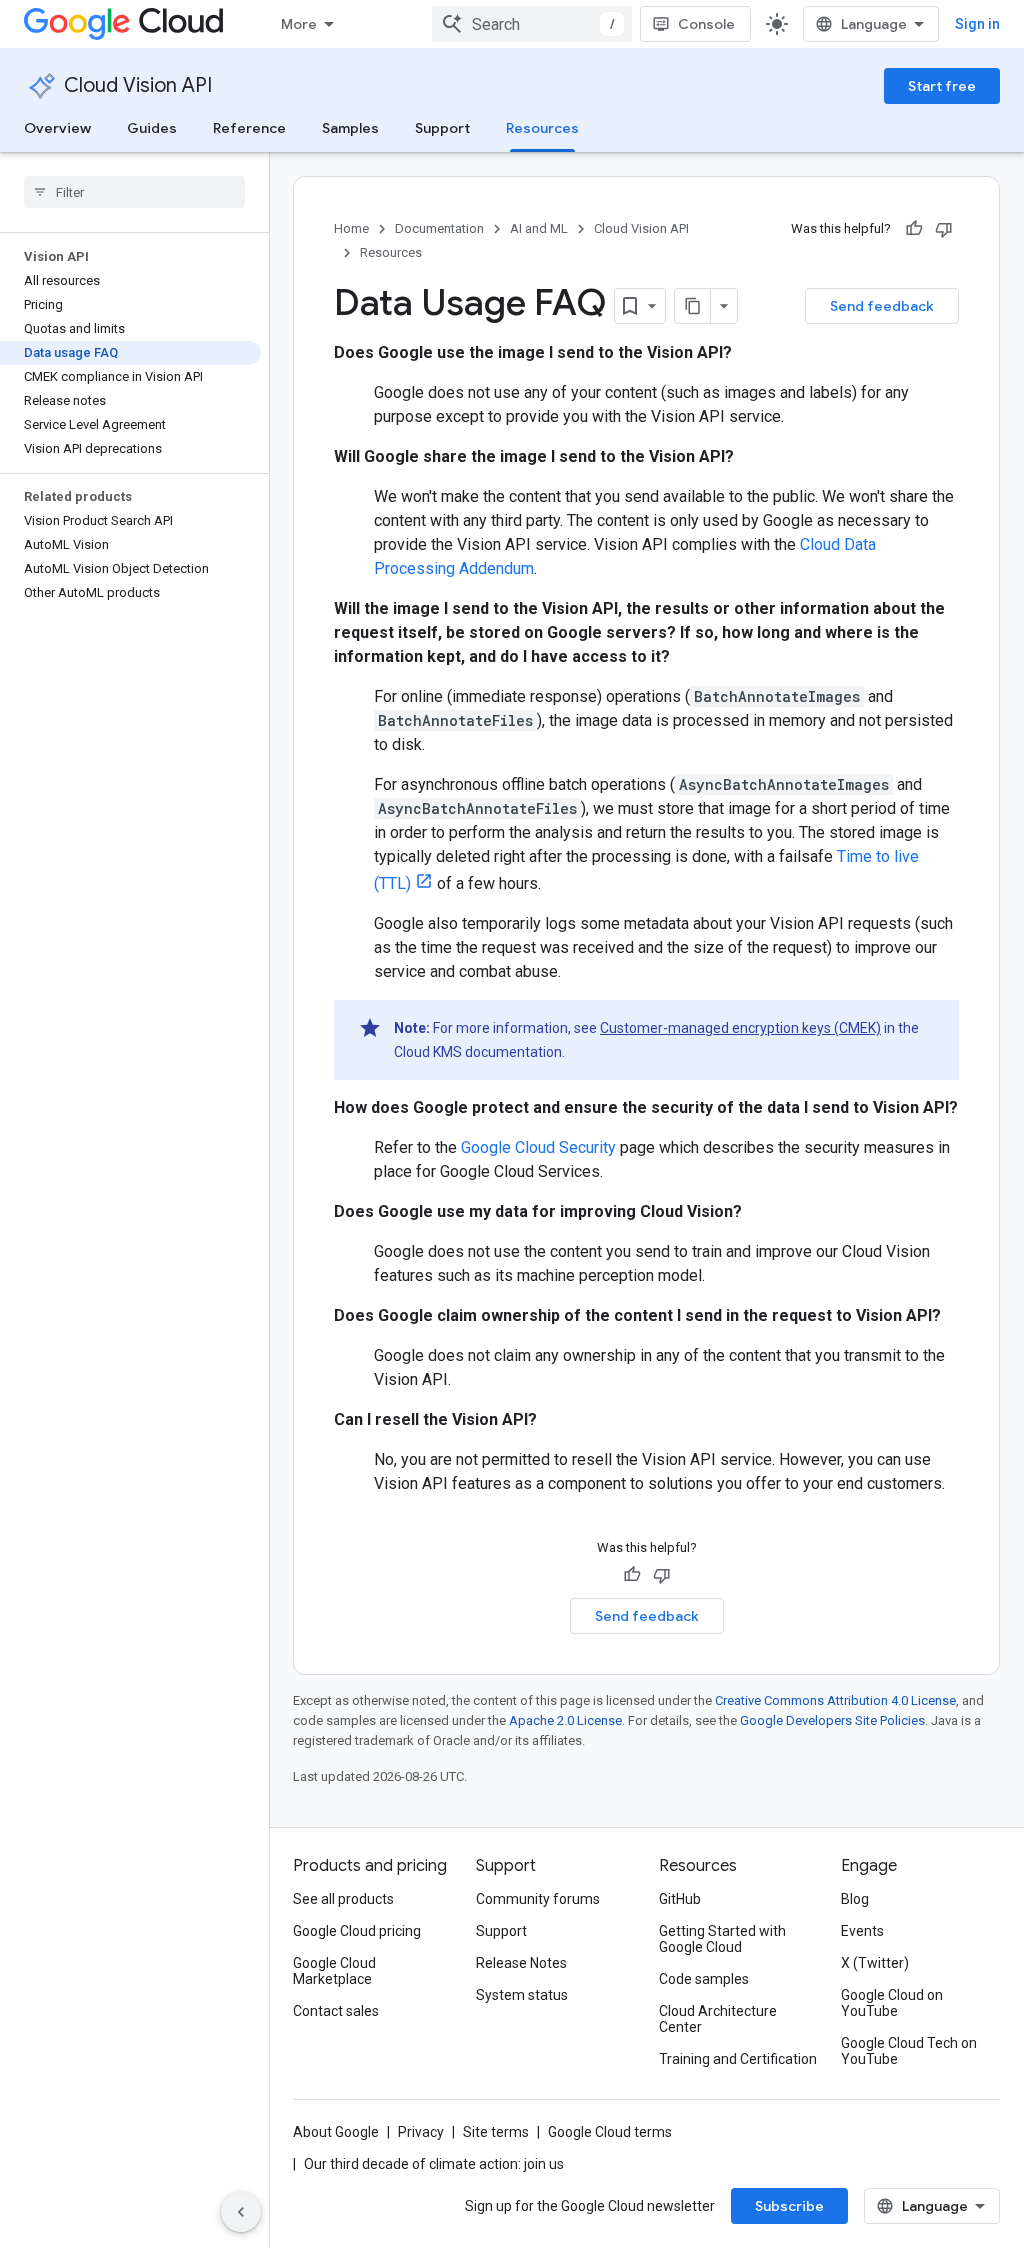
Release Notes (521, 1963)
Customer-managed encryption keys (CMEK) (740, 1028)
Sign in (977, 24)
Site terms (496, 2132)
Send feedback (882, 306)
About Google (336, 2132)
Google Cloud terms (610, 2132)
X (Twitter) (875, 1963)
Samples (350, 128)
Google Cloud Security (538, 1147)
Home (351, 228)
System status (522, 1995)
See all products (343, 1899)
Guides (152, 128)
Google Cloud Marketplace (334, 1971)
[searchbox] (134, 192)
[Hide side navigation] (241, 2212)
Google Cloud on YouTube (892, 2003)
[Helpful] (914, 229)
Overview (57, 128)
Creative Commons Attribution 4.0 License (835, 1700)
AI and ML (539, 228)
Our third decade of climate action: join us (434, 2164)
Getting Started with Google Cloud (722, 1939)
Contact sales (336, 2011)
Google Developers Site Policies (832, 1720)
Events (862, 1931)
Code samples (704, 1979)
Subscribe (789, 2206)
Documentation (439, 228)
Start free (942, 86)
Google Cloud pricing (357, 1931)
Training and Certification (738, 2059)
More (299, 24)
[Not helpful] (944, 229)
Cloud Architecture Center (718, 2019)
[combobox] (532, 24)
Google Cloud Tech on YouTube (909, 2051)
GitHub (680, 1899)
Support (442, 128)
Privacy (421, 2132)
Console (706, 24)
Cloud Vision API (138, 85)
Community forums (538, 1899)
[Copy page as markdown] (693, 306)
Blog (855, 1899)
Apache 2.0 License (565, 1720)
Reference (249, 128)
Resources (542, 128)
